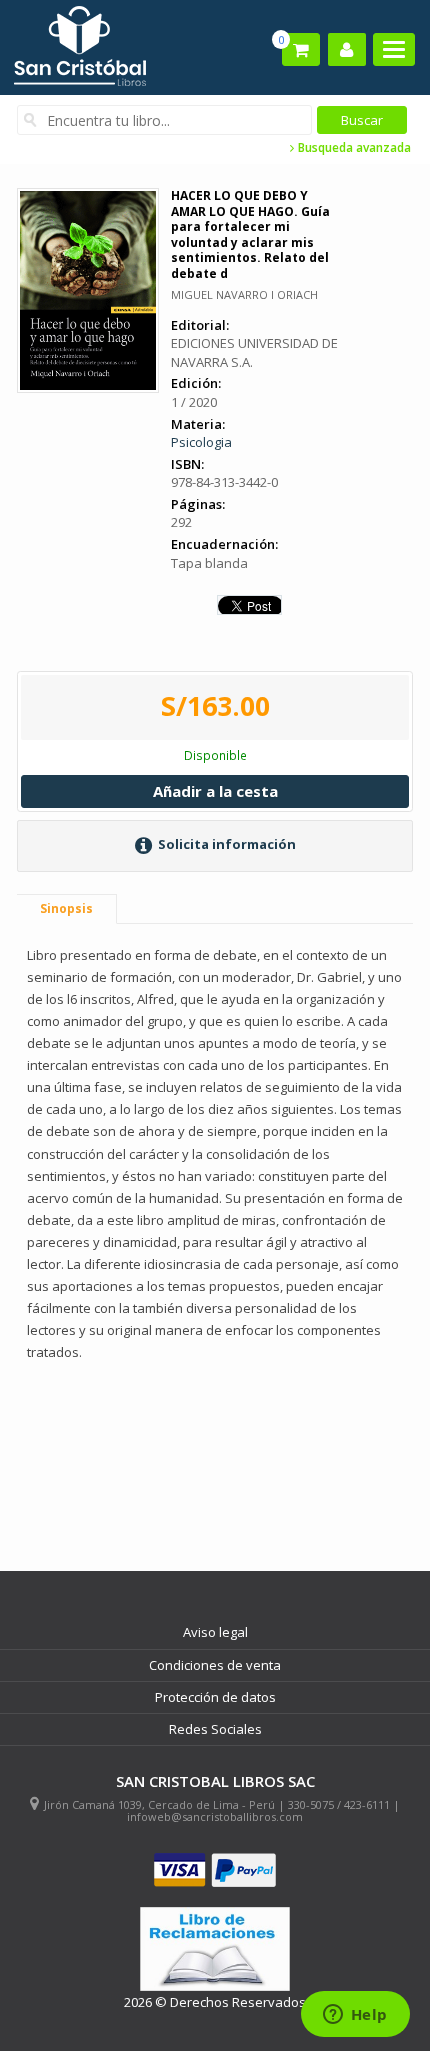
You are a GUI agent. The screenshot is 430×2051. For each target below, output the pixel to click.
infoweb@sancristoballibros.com (215, 1816)
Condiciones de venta (215, 1665)
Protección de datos (215, 1697)
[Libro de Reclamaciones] (215, 1949)
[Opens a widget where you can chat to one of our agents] (355, 2016)
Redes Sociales (215, 1729)
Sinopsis (66, 908)
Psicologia (201, 442)
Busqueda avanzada (353, 148)
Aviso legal (215, 1632)
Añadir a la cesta (215, 791)
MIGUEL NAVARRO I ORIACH (244, 294)
